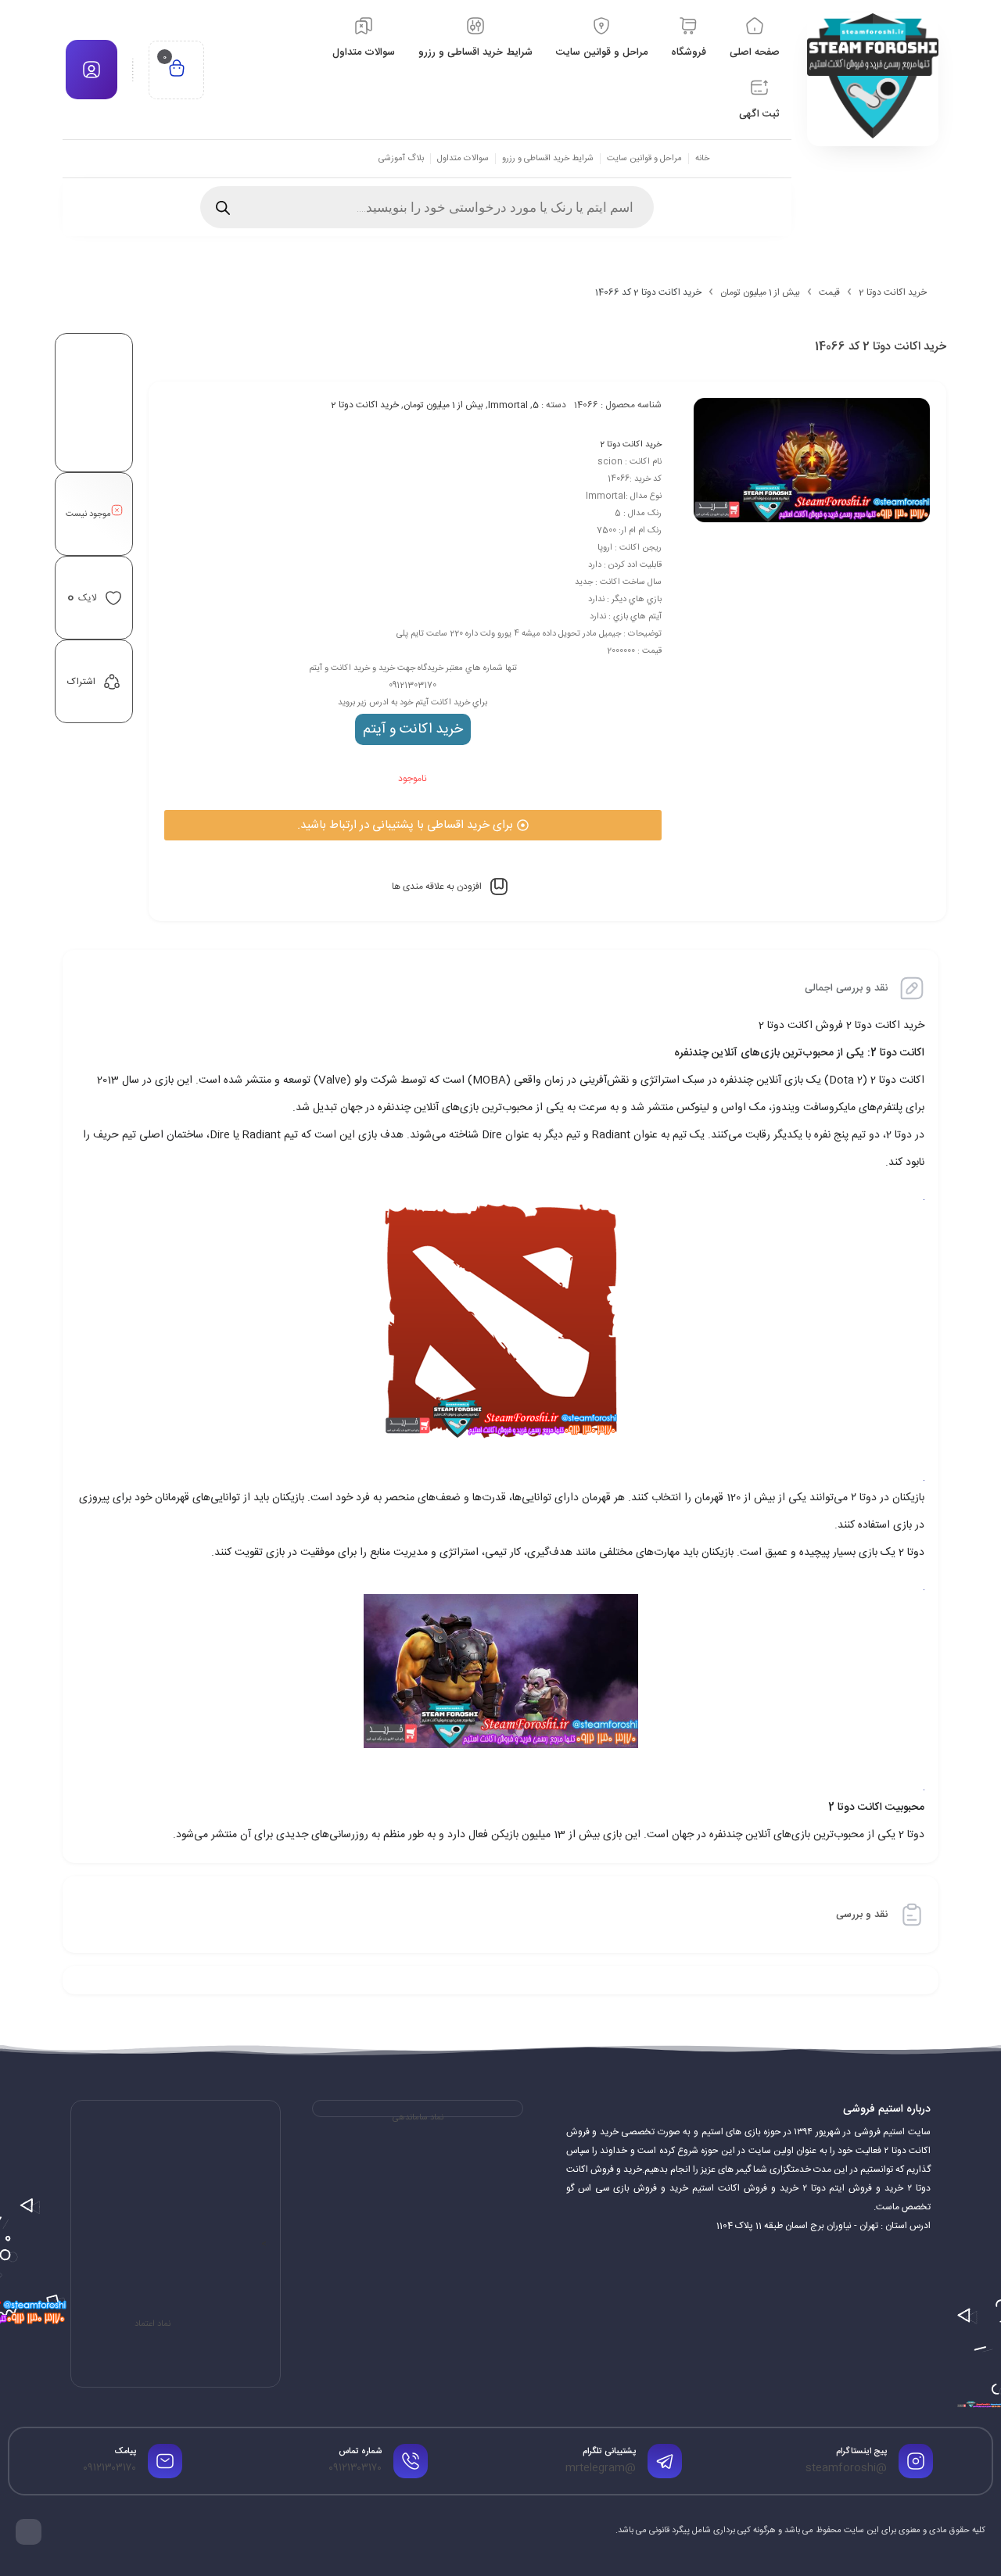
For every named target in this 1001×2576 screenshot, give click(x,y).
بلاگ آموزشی (401, 159)
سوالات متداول (463, 159)
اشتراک (81, 682)
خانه (702, 159)
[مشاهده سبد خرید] (177, 70)
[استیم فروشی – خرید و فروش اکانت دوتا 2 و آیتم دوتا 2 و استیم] (873, 76)
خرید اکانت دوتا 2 (893, 292)
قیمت (829, 292)
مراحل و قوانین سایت (644, 159)
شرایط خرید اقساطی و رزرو (548, 159)
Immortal (508, 405)
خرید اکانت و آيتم (413, 729)
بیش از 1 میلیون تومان (760, 292)
